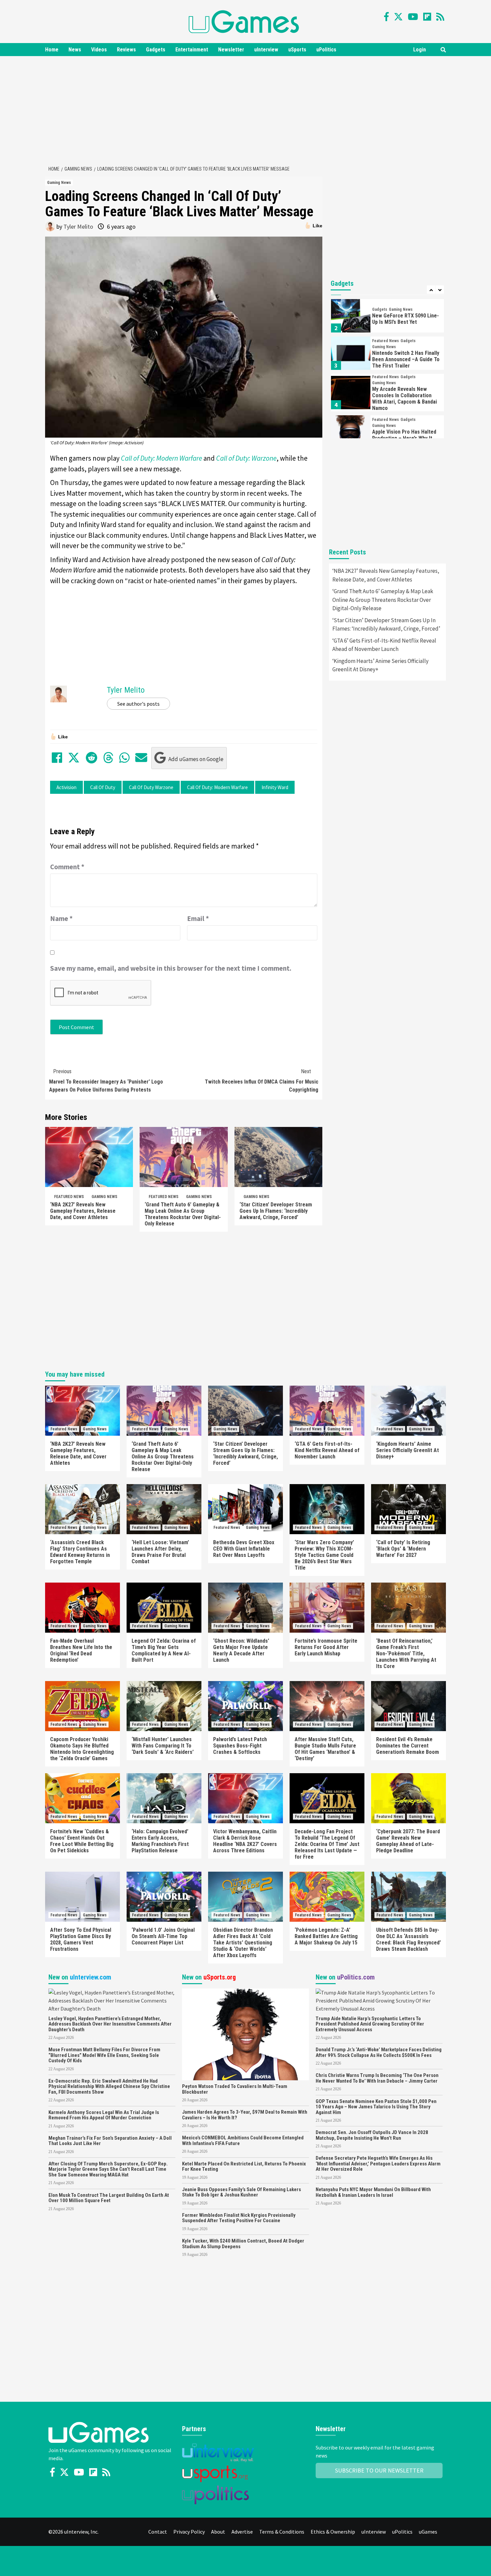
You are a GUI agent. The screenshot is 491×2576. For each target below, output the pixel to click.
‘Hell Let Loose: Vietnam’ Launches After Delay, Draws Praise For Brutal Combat (160, 1552)
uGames (428, 2532)
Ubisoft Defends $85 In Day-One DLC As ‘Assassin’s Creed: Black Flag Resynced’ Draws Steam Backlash (408, 1939)
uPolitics (326, 50)
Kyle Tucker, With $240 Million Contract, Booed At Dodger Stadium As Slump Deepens (243, 2244)
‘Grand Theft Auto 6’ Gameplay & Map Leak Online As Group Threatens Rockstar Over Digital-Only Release (183, 1214)
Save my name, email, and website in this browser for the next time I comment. (171, 968)
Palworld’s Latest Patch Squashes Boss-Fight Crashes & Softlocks (240, 1746)
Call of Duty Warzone (151, 787)
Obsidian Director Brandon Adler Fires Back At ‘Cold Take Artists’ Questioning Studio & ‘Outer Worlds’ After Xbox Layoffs (243, 1943)
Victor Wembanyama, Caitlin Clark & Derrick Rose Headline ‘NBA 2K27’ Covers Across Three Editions (245, 1841)
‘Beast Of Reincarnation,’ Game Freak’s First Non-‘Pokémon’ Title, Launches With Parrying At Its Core (406, 1654)
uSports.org (220, 1977)
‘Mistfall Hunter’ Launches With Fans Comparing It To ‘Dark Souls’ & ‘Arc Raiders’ (163, 1746)
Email (198, 918)
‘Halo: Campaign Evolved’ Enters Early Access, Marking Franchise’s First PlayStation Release (160, 1841)
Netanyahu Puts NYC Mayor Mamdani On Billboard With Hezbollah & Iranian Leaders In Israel (373, 2192)
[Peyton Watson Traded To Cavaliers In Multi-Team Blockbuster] (246, 2034)
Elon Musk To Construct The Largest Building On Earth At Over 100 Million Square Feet (109, 2198)
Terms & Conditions (282, 2532)
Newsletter (231, 50)
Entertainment (192, 50)
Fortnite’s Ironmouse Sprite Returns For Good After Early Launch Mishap (326, 1647)
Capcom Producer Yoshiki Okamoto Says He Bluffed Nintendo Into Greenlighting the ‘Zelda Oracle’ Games (82, 1749)
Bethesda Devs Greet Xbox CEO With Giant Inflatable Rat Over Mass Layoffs (244, 1549)
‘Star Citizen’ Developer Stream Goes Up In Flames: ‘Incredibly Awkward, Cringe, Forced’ (276, 1211)
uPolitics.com (356, 1977)
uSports (297, 50)
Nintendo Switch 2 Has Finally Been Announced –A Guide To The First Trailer (406, 359)
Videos (99, 50)
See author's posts (138, 704)
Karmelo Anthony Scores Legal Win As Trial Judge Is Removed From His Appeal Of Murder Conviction (104, 2115)
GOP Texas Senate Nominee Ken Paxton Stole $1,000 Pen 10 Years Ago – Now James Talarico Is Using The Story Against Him (376, 2107)
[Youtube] (413, 17)
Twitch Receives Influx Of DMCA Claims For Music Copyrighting (262, 1081)
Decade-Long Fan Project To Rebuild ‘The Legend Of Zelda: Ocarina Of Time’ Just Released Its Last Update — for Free (327, 1844)
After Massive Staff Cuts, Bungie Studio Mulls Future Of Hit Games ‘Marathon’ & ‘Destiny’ (325, 1749)
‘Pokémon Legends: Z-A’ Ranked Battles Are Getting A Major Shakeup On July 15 (326, 1936)
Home (52, 50)
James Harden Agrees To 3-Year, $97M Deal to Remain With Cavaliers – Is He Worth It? (245, 2115)
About (218, 2532)
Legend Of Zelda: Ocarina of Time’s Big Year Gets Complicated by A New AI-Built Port (164, 1650)
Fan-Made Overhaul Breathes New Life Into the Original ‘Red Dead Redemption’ (81, 1650)
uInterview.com (91, 1977)
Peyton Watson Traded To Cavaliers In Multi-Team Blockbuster (235, 2089)
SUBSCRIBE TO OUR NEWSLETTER (379, 2470)
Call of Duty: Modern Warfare (217, 787)
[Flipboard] (427, 17)
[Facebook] (386, 17)
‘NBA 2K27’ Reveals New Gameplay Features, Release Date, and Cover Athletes (83, 1211)
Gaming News (59, 183)
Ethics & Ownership (333, 2532)
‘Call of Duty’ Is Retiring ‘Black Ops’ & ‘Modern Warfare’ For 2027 (403, 1549)
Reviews (126, 50)
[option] (387, 317)
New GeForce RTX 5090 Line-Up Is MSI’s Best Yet (405, 319)
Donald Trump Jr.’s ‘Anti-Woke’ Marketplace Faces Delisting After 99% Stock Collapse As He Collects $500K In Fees (379, 2052)
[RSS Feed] (440, 17)
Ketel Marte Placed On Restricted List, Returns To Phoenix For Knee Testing (244, 2167)
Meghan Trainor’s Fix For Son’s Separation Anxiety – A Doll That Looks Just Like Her (110, 2141)
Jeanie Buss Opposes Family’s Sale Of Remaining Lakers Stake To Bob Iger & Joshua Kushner (241, 2192)
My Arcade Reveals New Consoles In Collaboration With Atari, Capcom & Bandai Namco (404, 399)
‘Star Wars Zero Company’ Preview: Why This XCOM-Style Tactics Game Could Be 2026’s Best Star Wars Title (324, 1555)
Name (61, 918)
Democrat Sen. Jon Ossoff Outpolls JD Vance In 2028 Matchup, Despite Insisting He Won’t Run (372, 2135)
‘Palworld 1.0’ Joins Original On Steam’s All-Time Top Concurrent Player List (163, 1936)
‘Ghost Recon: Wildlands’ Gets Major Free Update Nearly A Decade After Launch (241, 1650)
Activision (66, 787)
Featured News (69, 1197)
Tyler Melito (78, 226)
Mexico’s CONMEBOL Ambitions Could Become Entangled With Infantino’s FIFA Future (243, 2141)
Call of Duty (103, 787)
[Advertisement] (246, 109)
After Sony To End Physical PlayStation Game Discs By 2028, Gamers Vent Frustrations (81, 1939)
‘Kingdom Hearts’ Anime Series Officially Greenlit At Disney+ (380, 665)
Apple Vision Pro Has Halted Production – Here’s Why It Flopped (404, 438)
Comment (67, 867)
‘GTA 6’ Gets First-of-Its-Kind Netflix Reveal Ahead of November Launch (384, 645)
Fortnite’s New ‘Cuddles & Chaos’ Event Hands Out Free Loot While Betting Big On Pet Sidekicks (82, 1841)
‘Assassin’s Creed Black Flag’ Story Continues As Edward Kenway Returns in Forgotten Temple (80, 1552)
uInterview (266, 50)
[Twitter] (398, 17)
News (75, 50)
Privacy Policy (189, 2532)
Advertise (242, 2532)
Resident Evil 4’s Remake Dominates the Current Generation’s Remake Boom (407, 1746)
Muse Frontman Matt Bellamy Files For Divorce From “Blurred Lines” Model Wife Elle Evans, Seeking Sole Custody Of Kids (104, 2055)
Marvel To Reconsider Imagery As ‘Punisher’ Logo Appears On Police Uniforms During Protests (106, 1081)
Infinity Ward (275, 787)
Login (420, 50)
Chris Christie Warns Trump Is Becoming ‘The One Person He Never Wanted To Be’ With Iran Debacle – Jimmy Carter (377, 2078)
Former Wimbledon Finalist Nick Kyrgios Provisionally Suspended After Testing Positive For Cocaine (239, 2218)
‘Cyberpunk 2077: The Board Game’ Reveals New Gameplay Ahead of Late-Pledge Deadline (408, 1841)
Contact (158, 2532)
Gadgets (156, 50)
